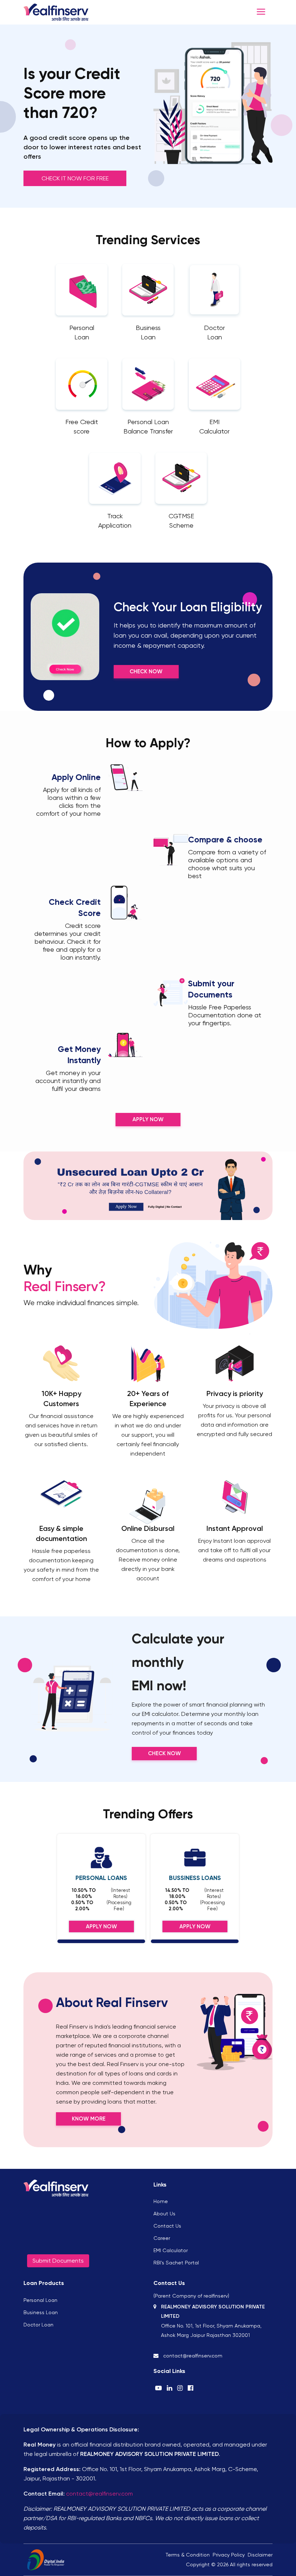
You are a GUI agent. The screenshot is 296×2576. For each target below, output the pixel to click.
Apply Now (148, 1119)
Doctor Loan (38, 2325)
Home (161, 2201)
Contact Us (167, 2226)
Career (162, 2238)
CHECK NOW (164, 1753)
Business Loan (41, 2312)
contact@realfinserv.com (99, 2494)
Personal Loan (40, 2300)
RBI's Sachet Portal (176, 2263)
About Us (164, 2214)
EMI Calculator (171, 2250)
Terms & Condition (188, 2555)
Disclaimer (260, 2555)
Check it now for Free (75, 178)
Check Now (146, 671)
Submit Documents (58, 2261)
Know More (89, 2119)
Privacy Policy (229, 2555)
